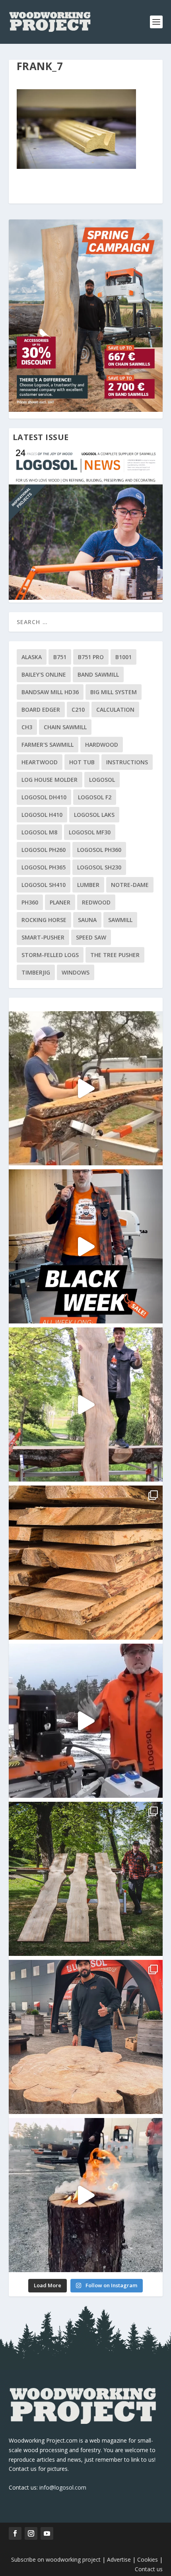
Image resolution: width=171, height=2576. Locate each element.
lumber (88, 885)
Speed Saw (91, 937)
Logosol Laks (94, 815)
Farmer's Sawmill (48, 745)
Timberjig (36, 972)
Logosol (102, 780)
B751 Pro (91, 657)
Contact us (149, 2569)
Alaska (32, 657)
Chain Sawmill (65, 727)
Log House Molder (50, 780)
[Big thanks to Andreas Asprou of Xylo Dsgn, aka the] (86, 2037)
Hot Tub (82, 762)
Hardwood (102, 745)
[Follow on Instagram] (31, 2533)
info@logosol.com (63, 2487)
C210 (78, 710)
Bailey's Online (44, 674)
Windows (76, 972)
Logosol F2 (95, 797)
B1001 (123, 657)
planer (60, 902)
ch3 (27, 727)
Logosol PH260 (44, 850)
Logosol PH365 (44, 867)
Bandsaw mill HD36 (50, 692)
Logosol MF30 (90, 832)
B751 (60, 657)
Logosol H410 (42, 815)
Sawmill (120, 920)
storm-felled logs (50, 955)
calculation (115, 710)
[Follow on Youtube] (47, 2533)
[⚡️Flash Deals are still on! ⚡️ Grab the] (86, 1404)
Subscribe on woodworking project (56, 2559)
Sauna (87, 920)
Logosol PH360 (99, 850)
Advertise (119, 2559)
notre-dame (130, 885)
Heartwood (40, 762)
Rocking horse (44, 920)
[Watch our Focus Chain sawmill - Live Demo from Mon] (86, 1721)
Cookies (148, 2559)
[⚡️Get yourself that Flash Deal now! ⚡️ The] (86, 1563)
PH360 (30, 902)
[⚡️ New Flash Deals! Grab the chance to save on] (86, 1879)
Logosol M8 (39, 832)
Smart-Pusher (43, 937)
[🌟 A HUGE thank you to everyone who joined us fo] (86, 2195)
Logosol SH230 (99, 867)
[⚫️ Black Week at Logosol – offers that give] (86, 1246)
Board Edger (41, 710)
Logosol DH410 (44, 797)
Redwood (96, 902)
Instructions (127, 762)
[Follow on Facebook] (15, 2533)
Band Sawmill (98, 674)
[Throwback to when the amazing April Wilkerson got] (86, 1088)
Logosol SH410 (44, 885)
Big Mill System (114, 692)
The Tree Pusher (115, 955)
